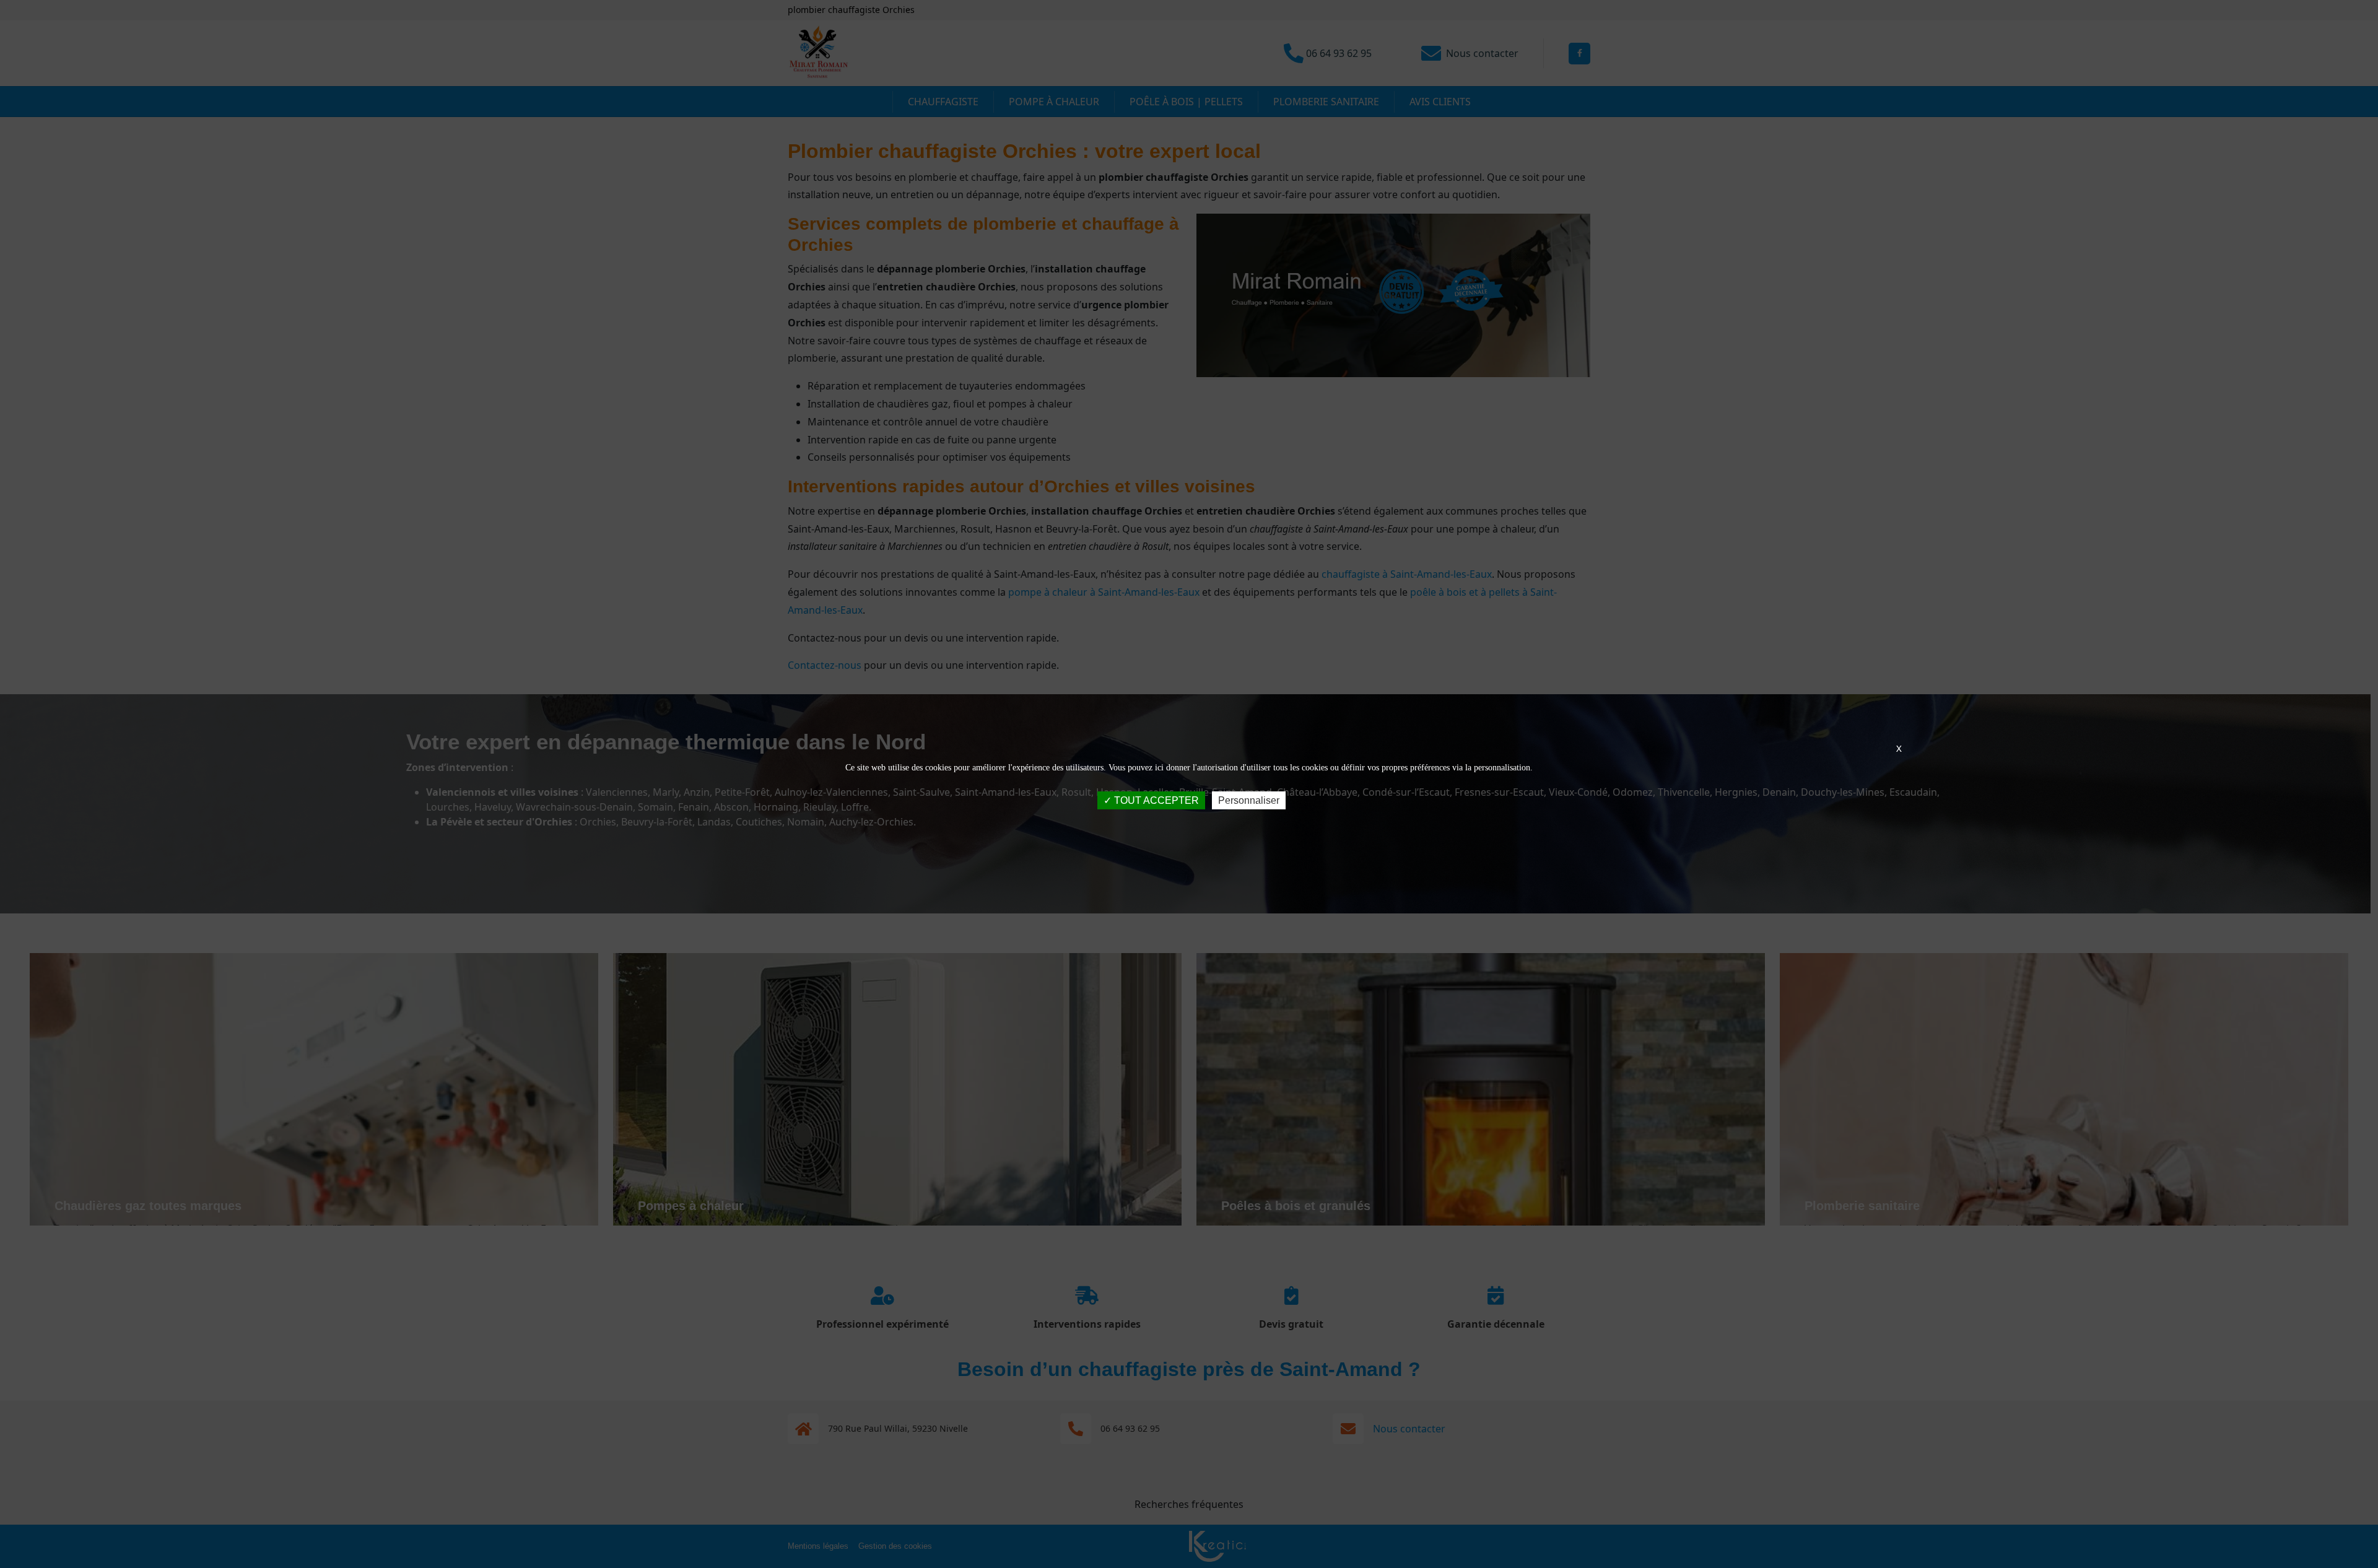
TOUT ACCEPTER (1155, 800)
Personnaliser (1249, 800)
